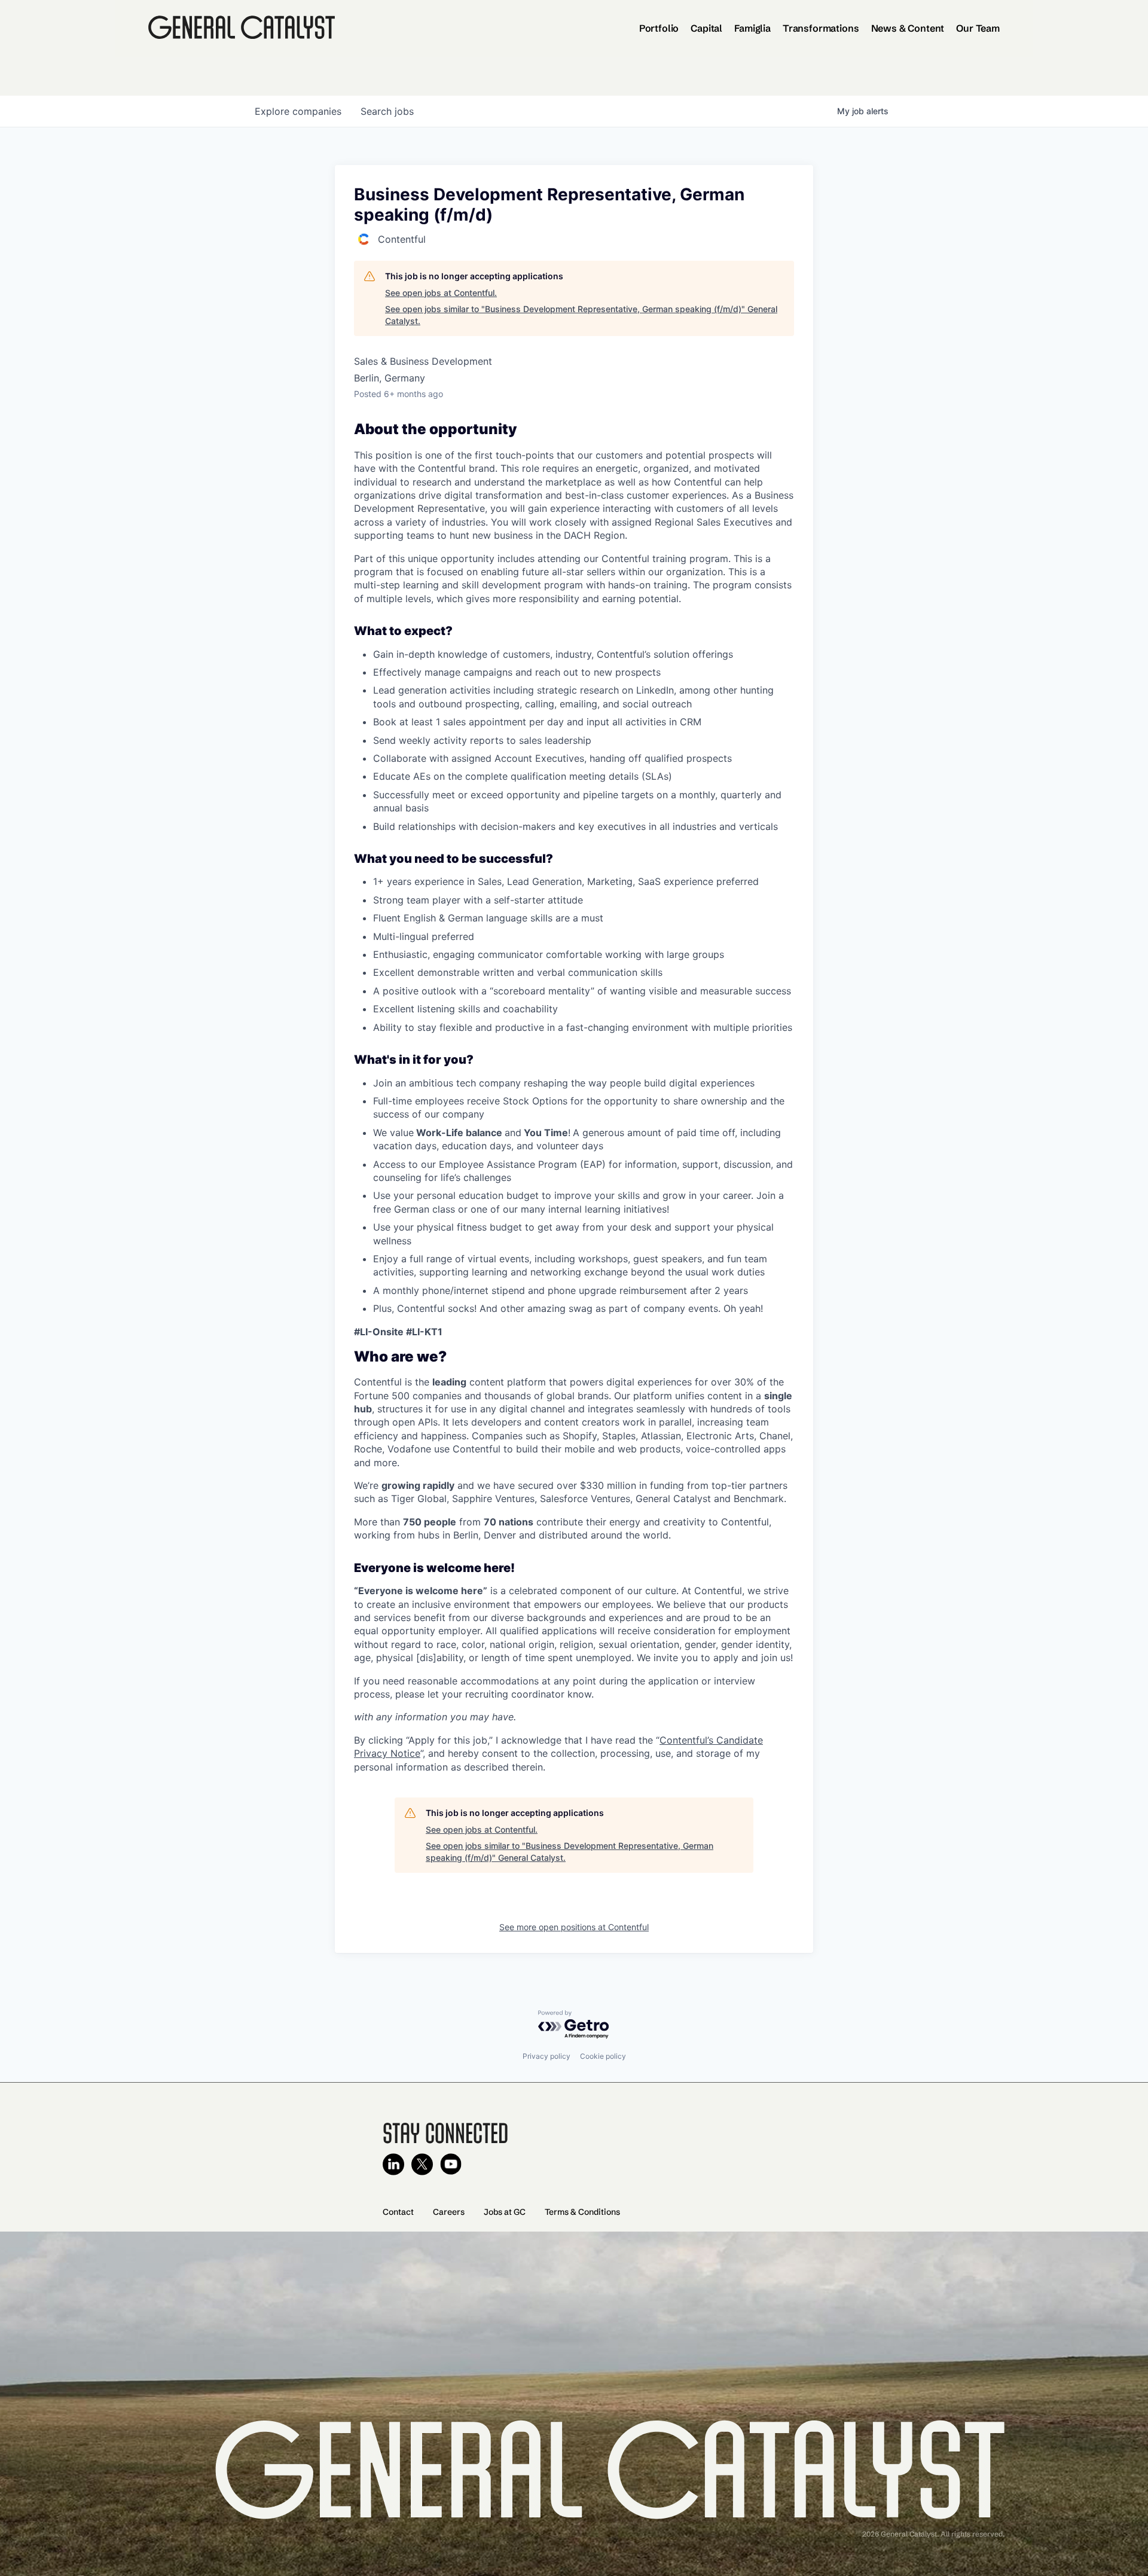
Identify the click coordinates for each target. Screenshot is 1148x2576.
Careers (449, 2212)
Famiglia (752, 28)
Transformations (821, 28)
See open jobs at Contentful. (441, 293)
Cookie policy (603, 2056)
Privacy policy (546, 2056)
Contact (398, 2212)
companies (298, 111)
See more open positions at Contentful (574, 1927)
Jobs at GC (505, 2212)
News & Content (908, 28)
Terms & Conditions (582, 2212)
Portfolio (659, 28)
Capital (706, 28)
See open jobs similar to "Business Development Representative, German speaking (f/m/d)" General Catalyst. (581, 315)
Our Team (978, 28)
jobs (387, 111)
